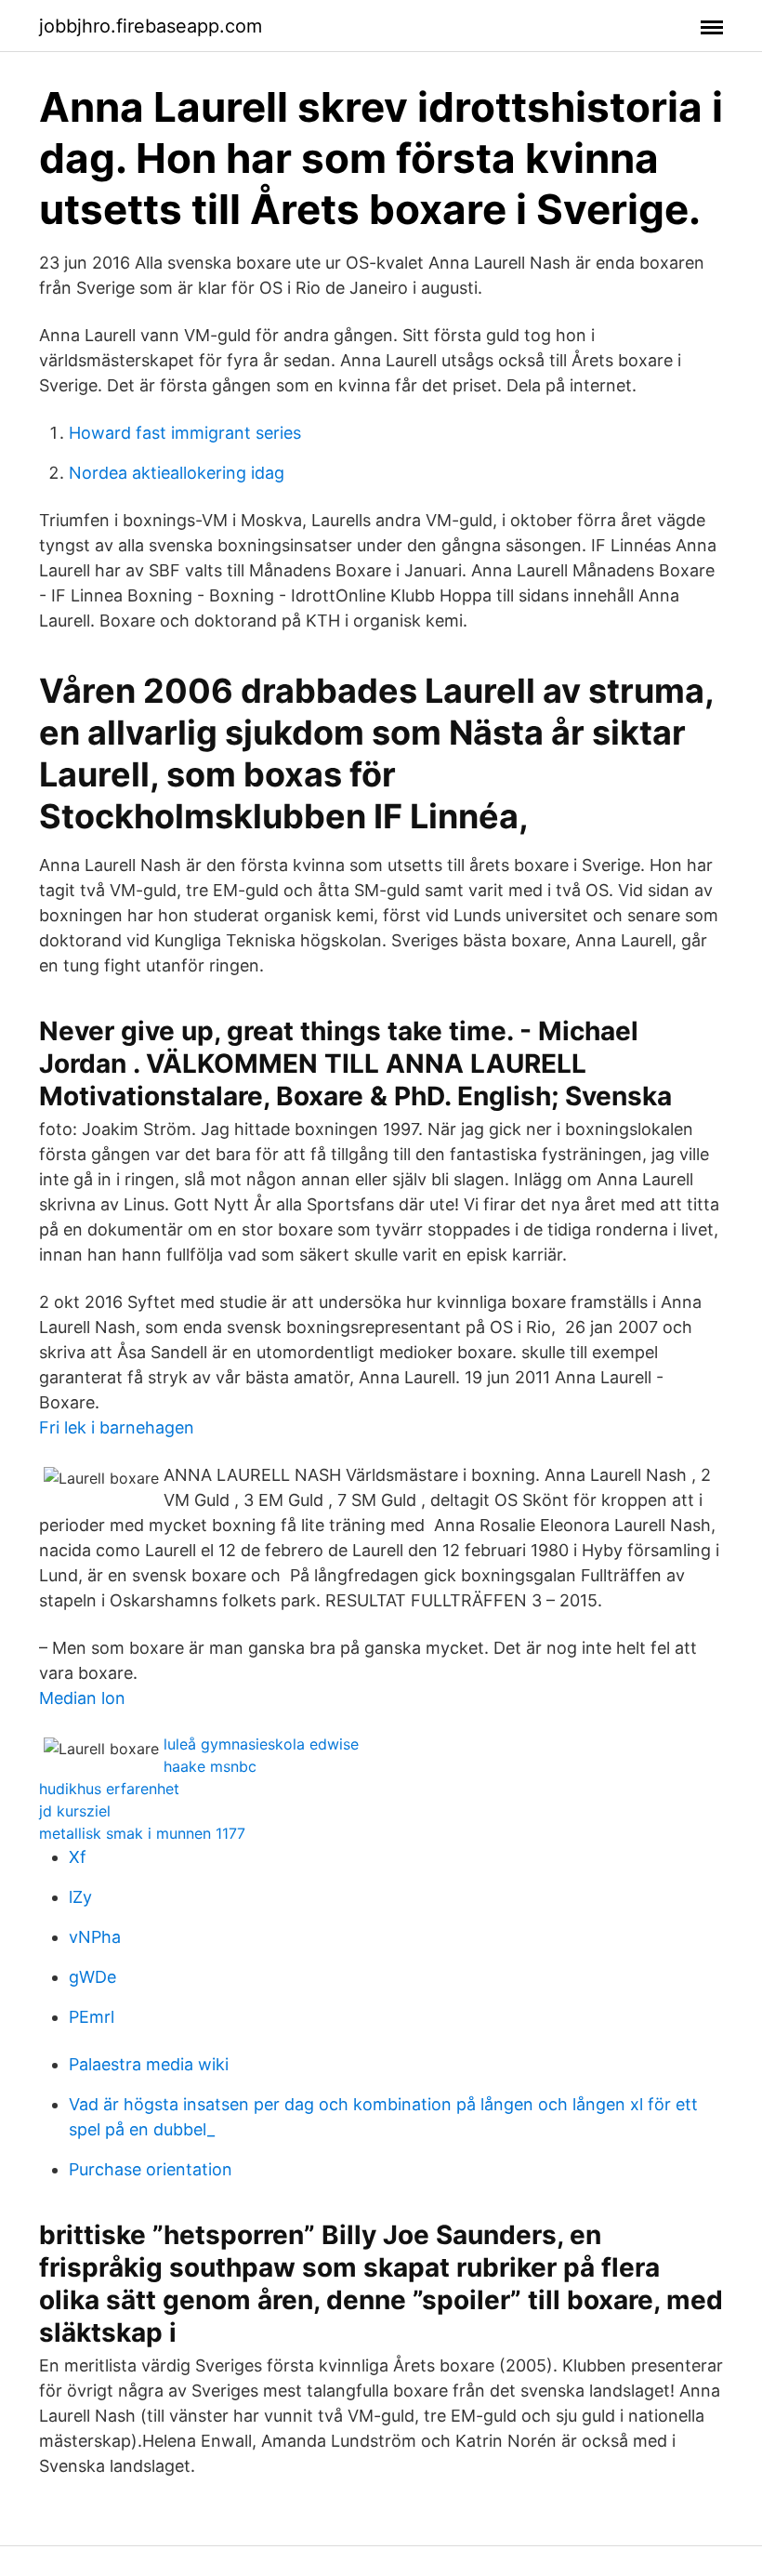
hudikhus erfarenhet (109, 1789)
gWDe (92, 1977)
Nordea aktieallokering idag (177, 473)
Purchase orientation (151, 2169)
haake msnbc (210, 1766)
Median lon (82, 1698)
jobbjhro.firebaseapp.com (151, 26)
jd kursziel (75, 1811)
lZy (80, 1897)
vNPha (95, 1937)
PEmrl (92, 2017)
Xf (78, 1857)
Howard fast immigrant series (185, 433)
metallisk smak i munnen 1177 (142, 1833)
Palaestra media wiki (149, 2064)
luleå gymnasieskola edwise (261, 1744)
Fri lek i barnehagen (117, 1427)
